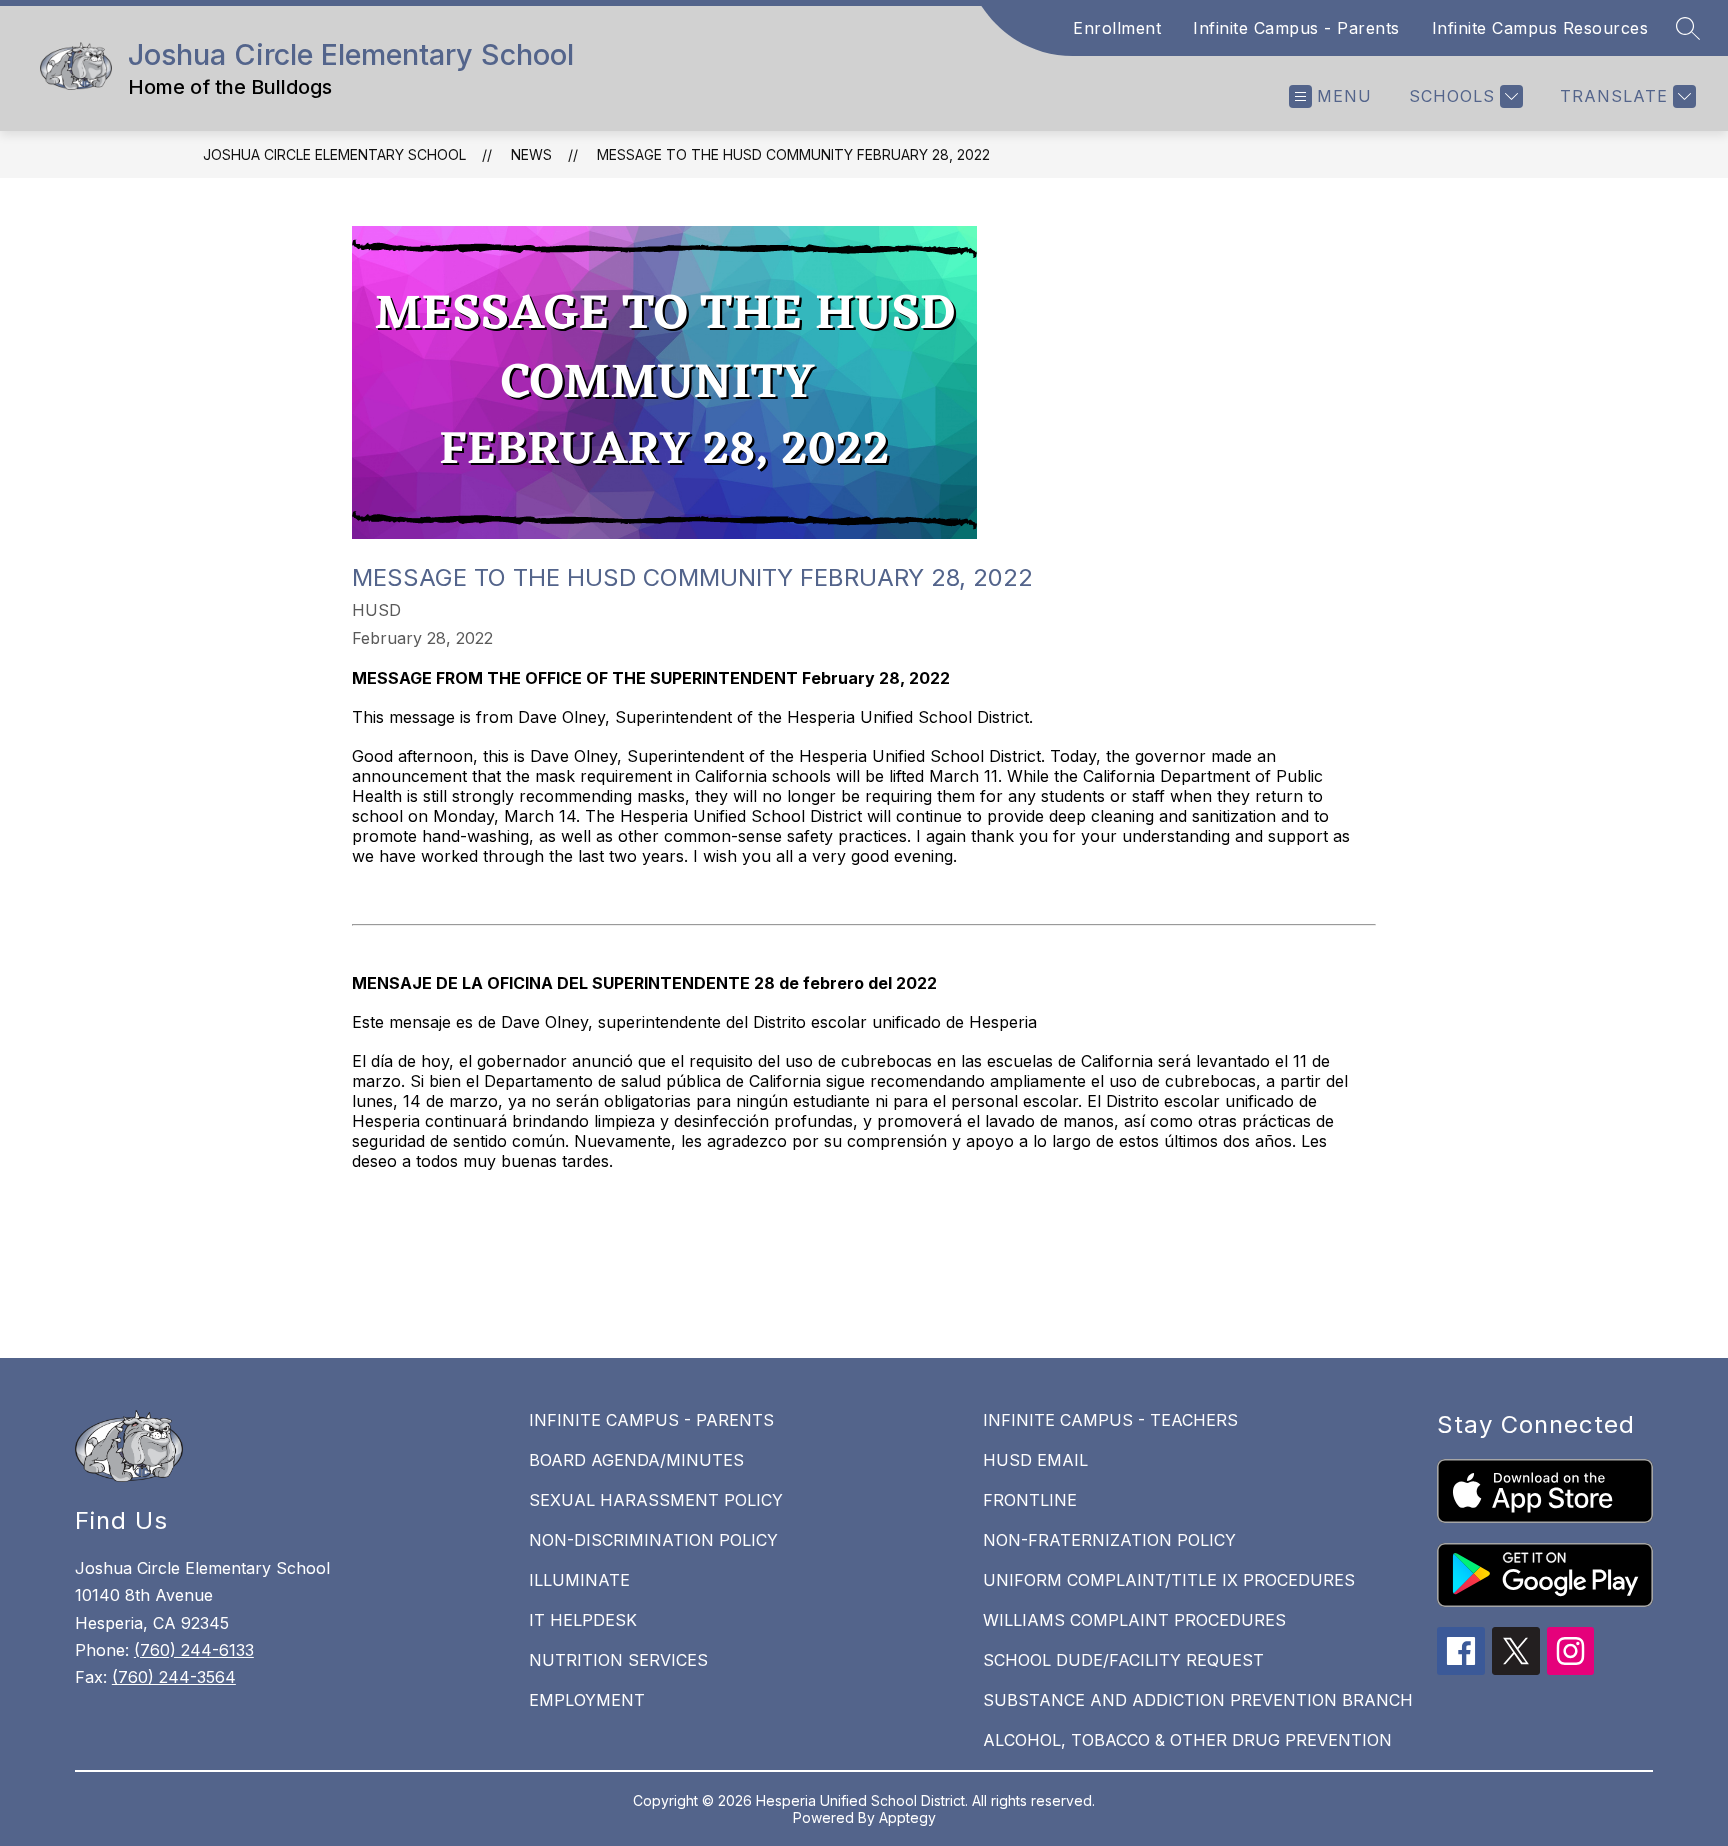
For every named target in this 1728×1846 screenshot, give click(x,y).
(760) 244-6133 (194, 1650)
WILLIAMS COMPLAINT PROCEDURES (1134, 1620)
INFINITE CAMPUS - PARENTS (651, 1420)
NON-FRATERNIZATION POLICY (1109, 1540)
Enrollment (1117, 28)
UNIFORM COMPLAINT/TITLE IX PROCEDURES (1169, 1580)
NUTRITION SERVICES (618, 1660)
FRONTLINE (1030, 1500)
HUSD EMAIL (1035, 1460)
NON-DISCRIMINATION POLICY (653, 1540)
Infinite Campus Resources (1540, 28)
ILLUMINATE (579, 1580)
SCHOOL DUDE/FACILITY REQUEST (1123, 1660)
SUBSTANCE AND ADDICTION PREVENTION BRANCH (1198, 1700)
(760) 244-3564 (174, 1677)
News (531, 154)
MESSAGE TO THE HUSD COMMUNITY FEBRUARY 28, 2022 (793, 154)
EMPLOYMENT (587, 1700)
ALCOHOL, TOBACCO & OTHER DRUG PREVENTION (1187, 1740)
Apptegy (907, 1817)
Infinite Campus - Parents (1296, 28)
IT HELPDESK (583, 1620)
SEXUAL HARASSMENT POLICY (656, 1500)
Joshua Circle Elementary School (334, 154)
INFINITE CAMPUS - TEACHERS (1110, 1420)
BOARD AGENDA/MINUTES (636, 1460)
